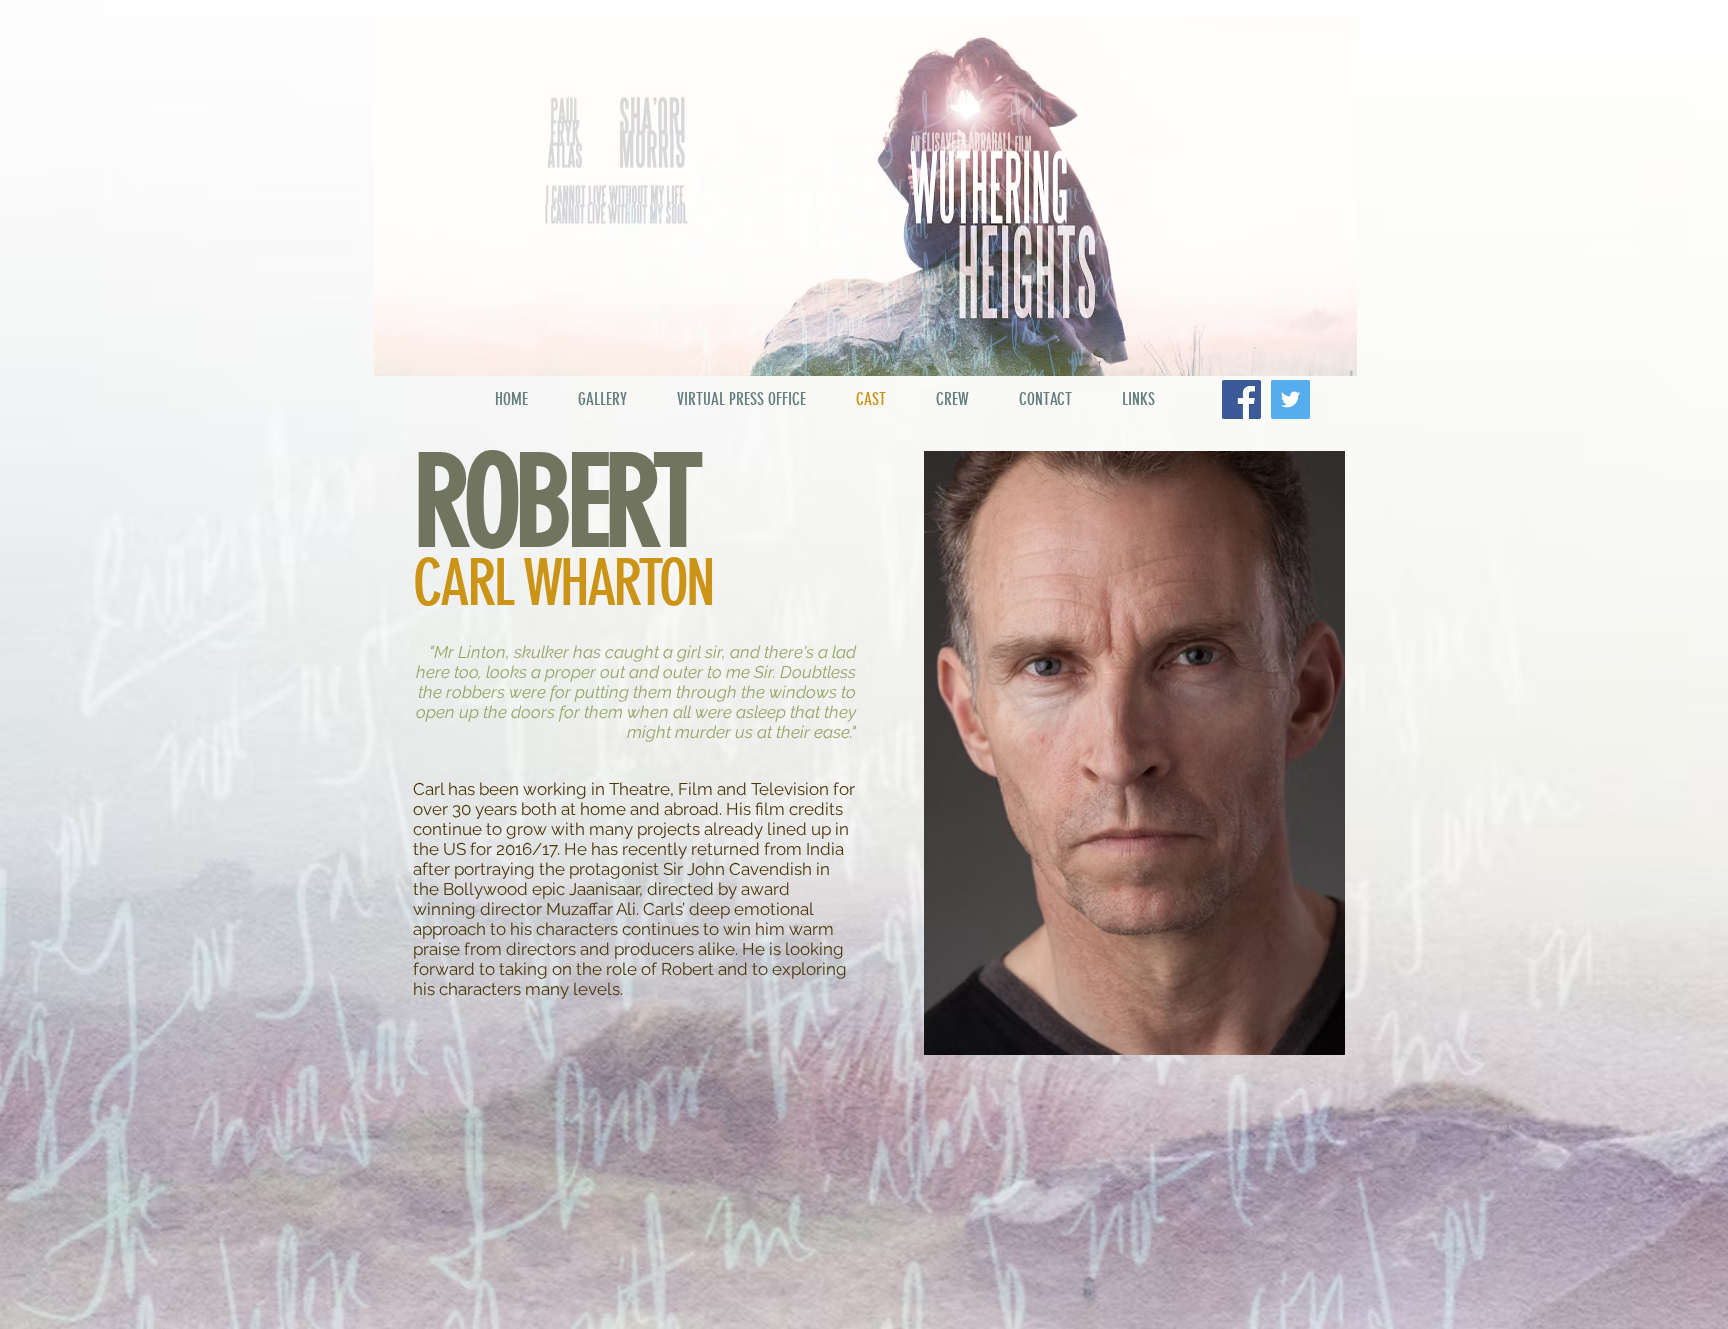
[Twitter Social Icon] (1290, 399)
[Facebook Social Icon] (1241, 399)
